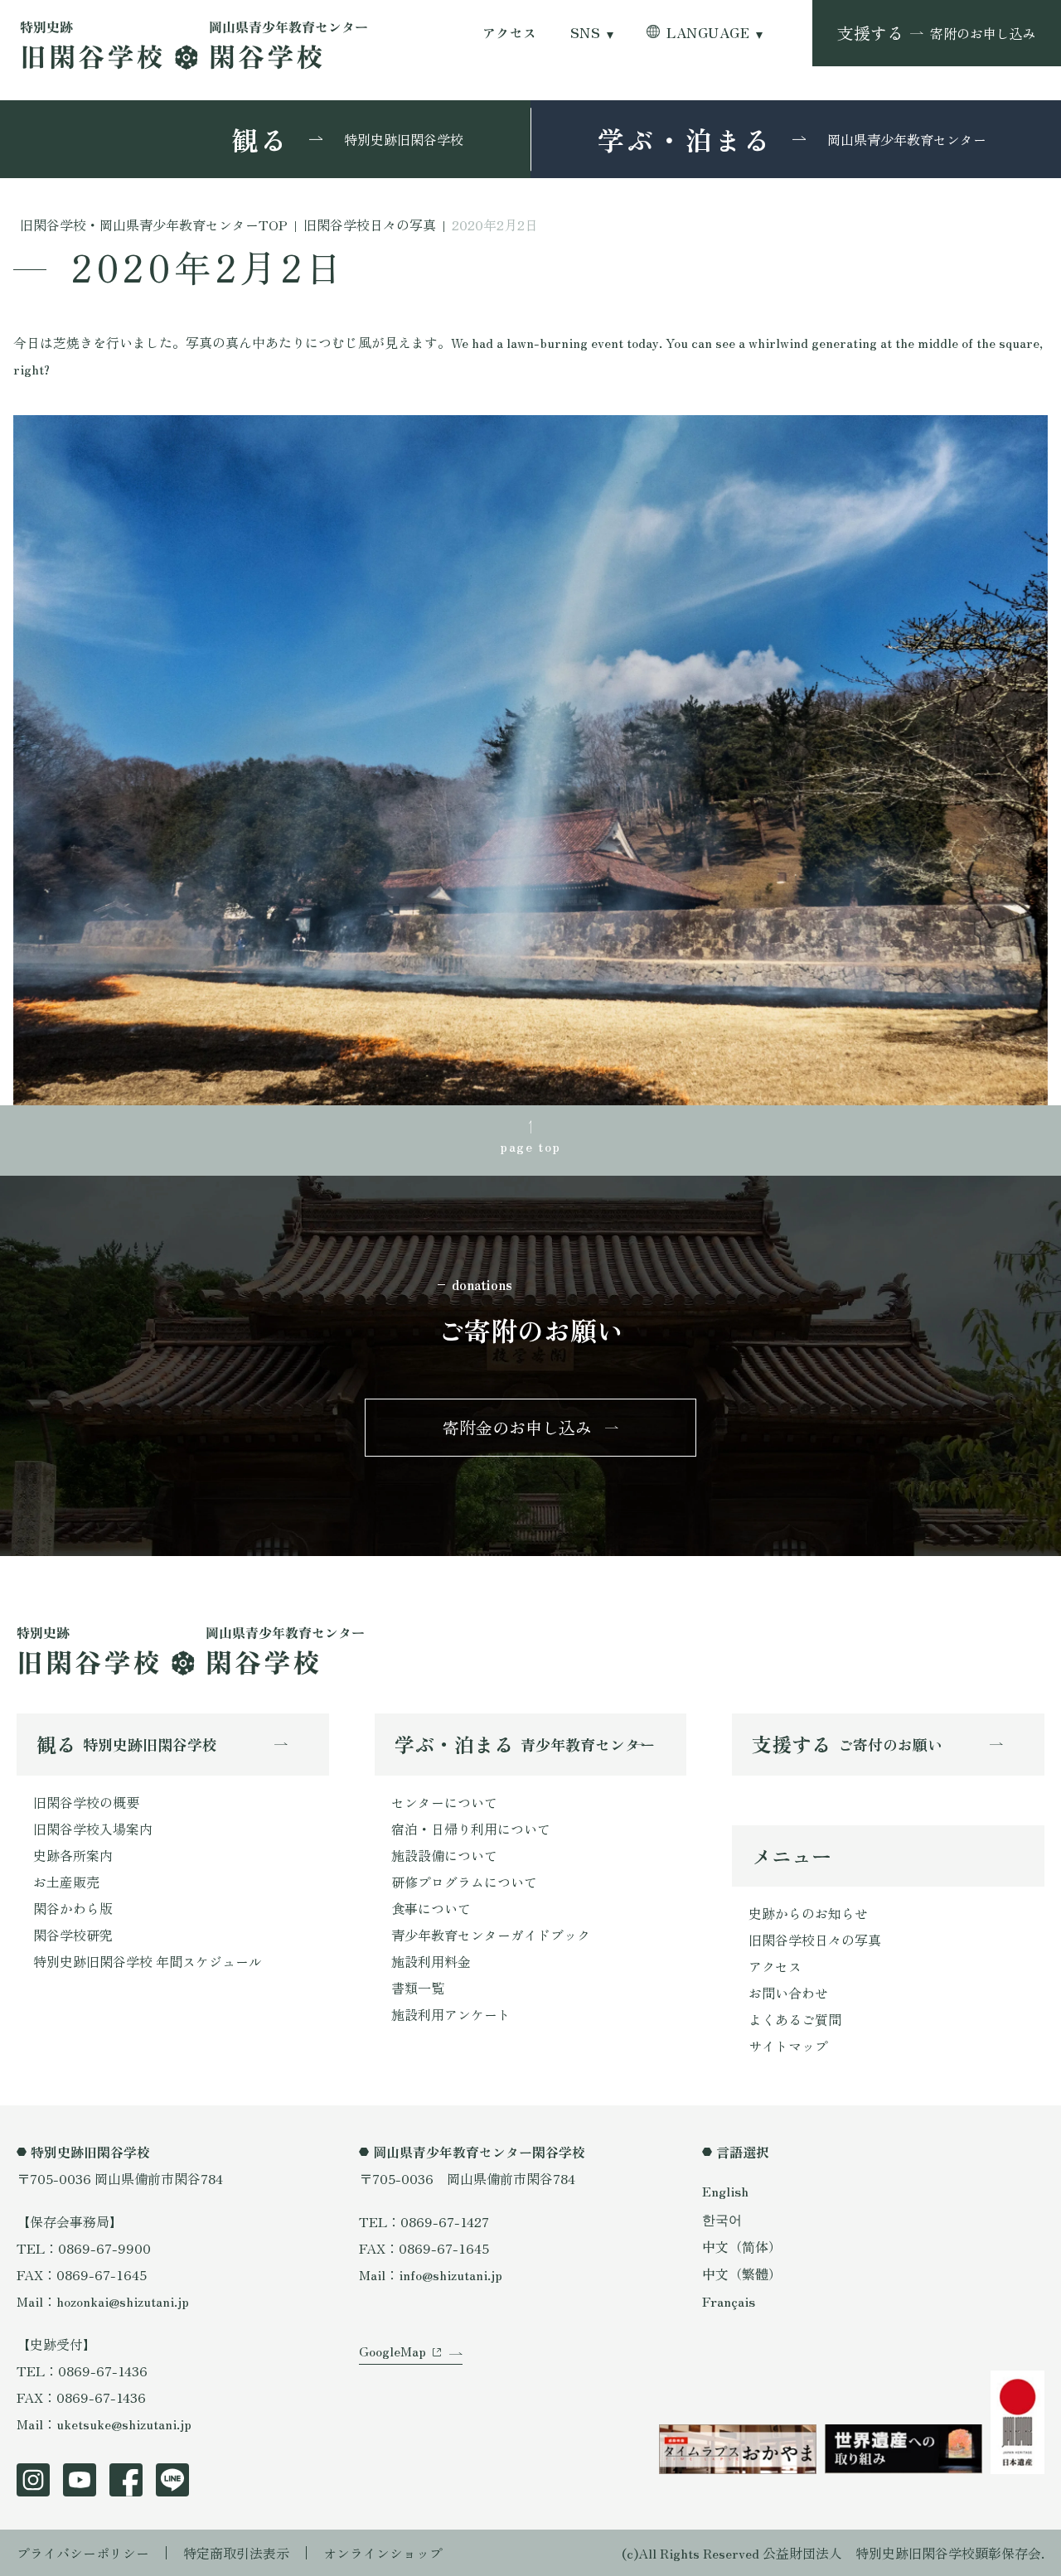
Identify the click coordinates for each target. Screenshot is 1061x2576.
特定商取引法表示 (236, 2553)
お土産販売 (66, 1882)
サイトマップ (788, 2046)
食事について (431, 1908)
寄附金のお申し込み (517, 1427)
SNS (585, 33)
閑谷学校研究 (73, 1935)
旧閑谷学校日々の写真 (815, 1940)
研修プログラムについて (464, 1882)
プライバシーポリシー (83, 2553)
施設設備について (444, 1855)
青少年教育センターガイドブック (491, 1935)
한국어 (722, 2219)
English (725, 2191)
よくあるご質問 (795, 2019)
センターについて (444, 1802)
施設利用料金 (431, 1961)
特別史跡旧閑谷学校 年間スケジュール (148, 1961)
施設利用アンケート (451, 2014)
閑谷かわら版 (73, 1908)
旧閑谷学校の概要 (86, 1802)
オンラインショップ (383, 2553)
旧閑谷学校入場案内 (93, 1829)
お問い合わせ (788, 1993)
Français (729, 2301)
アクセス (510, 33)
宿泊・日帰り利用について (471, 1829)
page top (530, 1146)
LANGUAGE (708, 33)
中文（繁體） (742, 2274)
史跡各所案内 (73, 1855)
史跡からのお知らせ (808, 1913)
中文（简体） (742, 2246)
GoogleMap (392, 2351)
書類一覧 (418, 1988)
